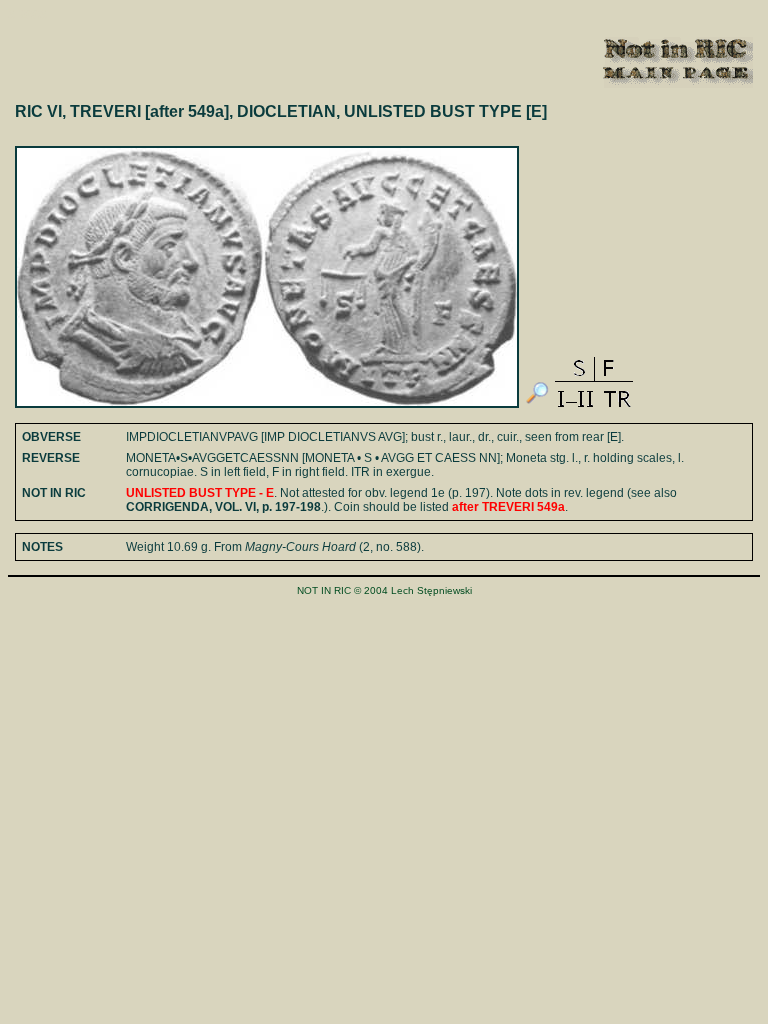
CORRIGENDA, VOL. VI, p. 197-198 (223, 507)
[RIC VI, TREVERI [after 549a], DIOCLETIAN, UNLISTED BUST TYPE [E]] (537, 404)
